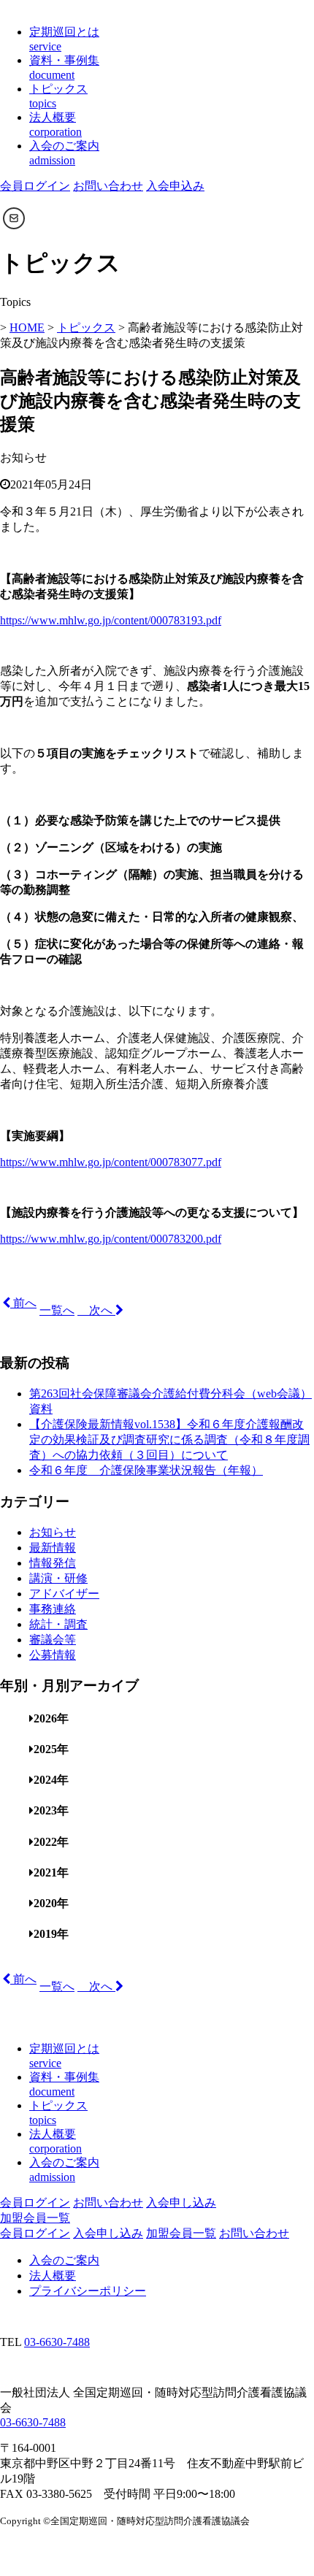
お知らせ (53, 1532)
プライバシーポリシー (88, 2291)
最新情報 (53, 1548)
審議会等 (53, 1640)
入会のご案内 (64, 2260)
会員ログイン (35, 186)
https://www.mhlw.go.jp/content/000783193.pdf (111, 620)
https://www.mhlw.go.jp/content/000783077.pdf (111, 1162)
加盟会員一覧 (35, 2218)
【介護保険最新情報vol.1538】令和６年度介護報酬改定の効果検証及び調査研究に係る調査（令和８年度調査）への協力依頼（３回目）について (169, 1440)
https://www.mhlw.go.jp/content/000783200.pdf (111, 1239)
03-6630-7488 (57, 2342)
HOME (27, 327)
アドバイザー (64, 1594)
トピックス (86, 327)
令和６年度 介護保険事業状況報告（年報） (146, 1470)
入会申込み (175, 186)
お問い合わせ (108, 186)
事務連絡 (53, 1609)
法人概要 (53, 2276)
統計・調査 (58, 1624)
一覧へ (57, 1310)
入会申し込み (181, 2203)
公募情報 (53, 1655)
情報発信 (53, 1563)
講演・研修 (58, 1578)
